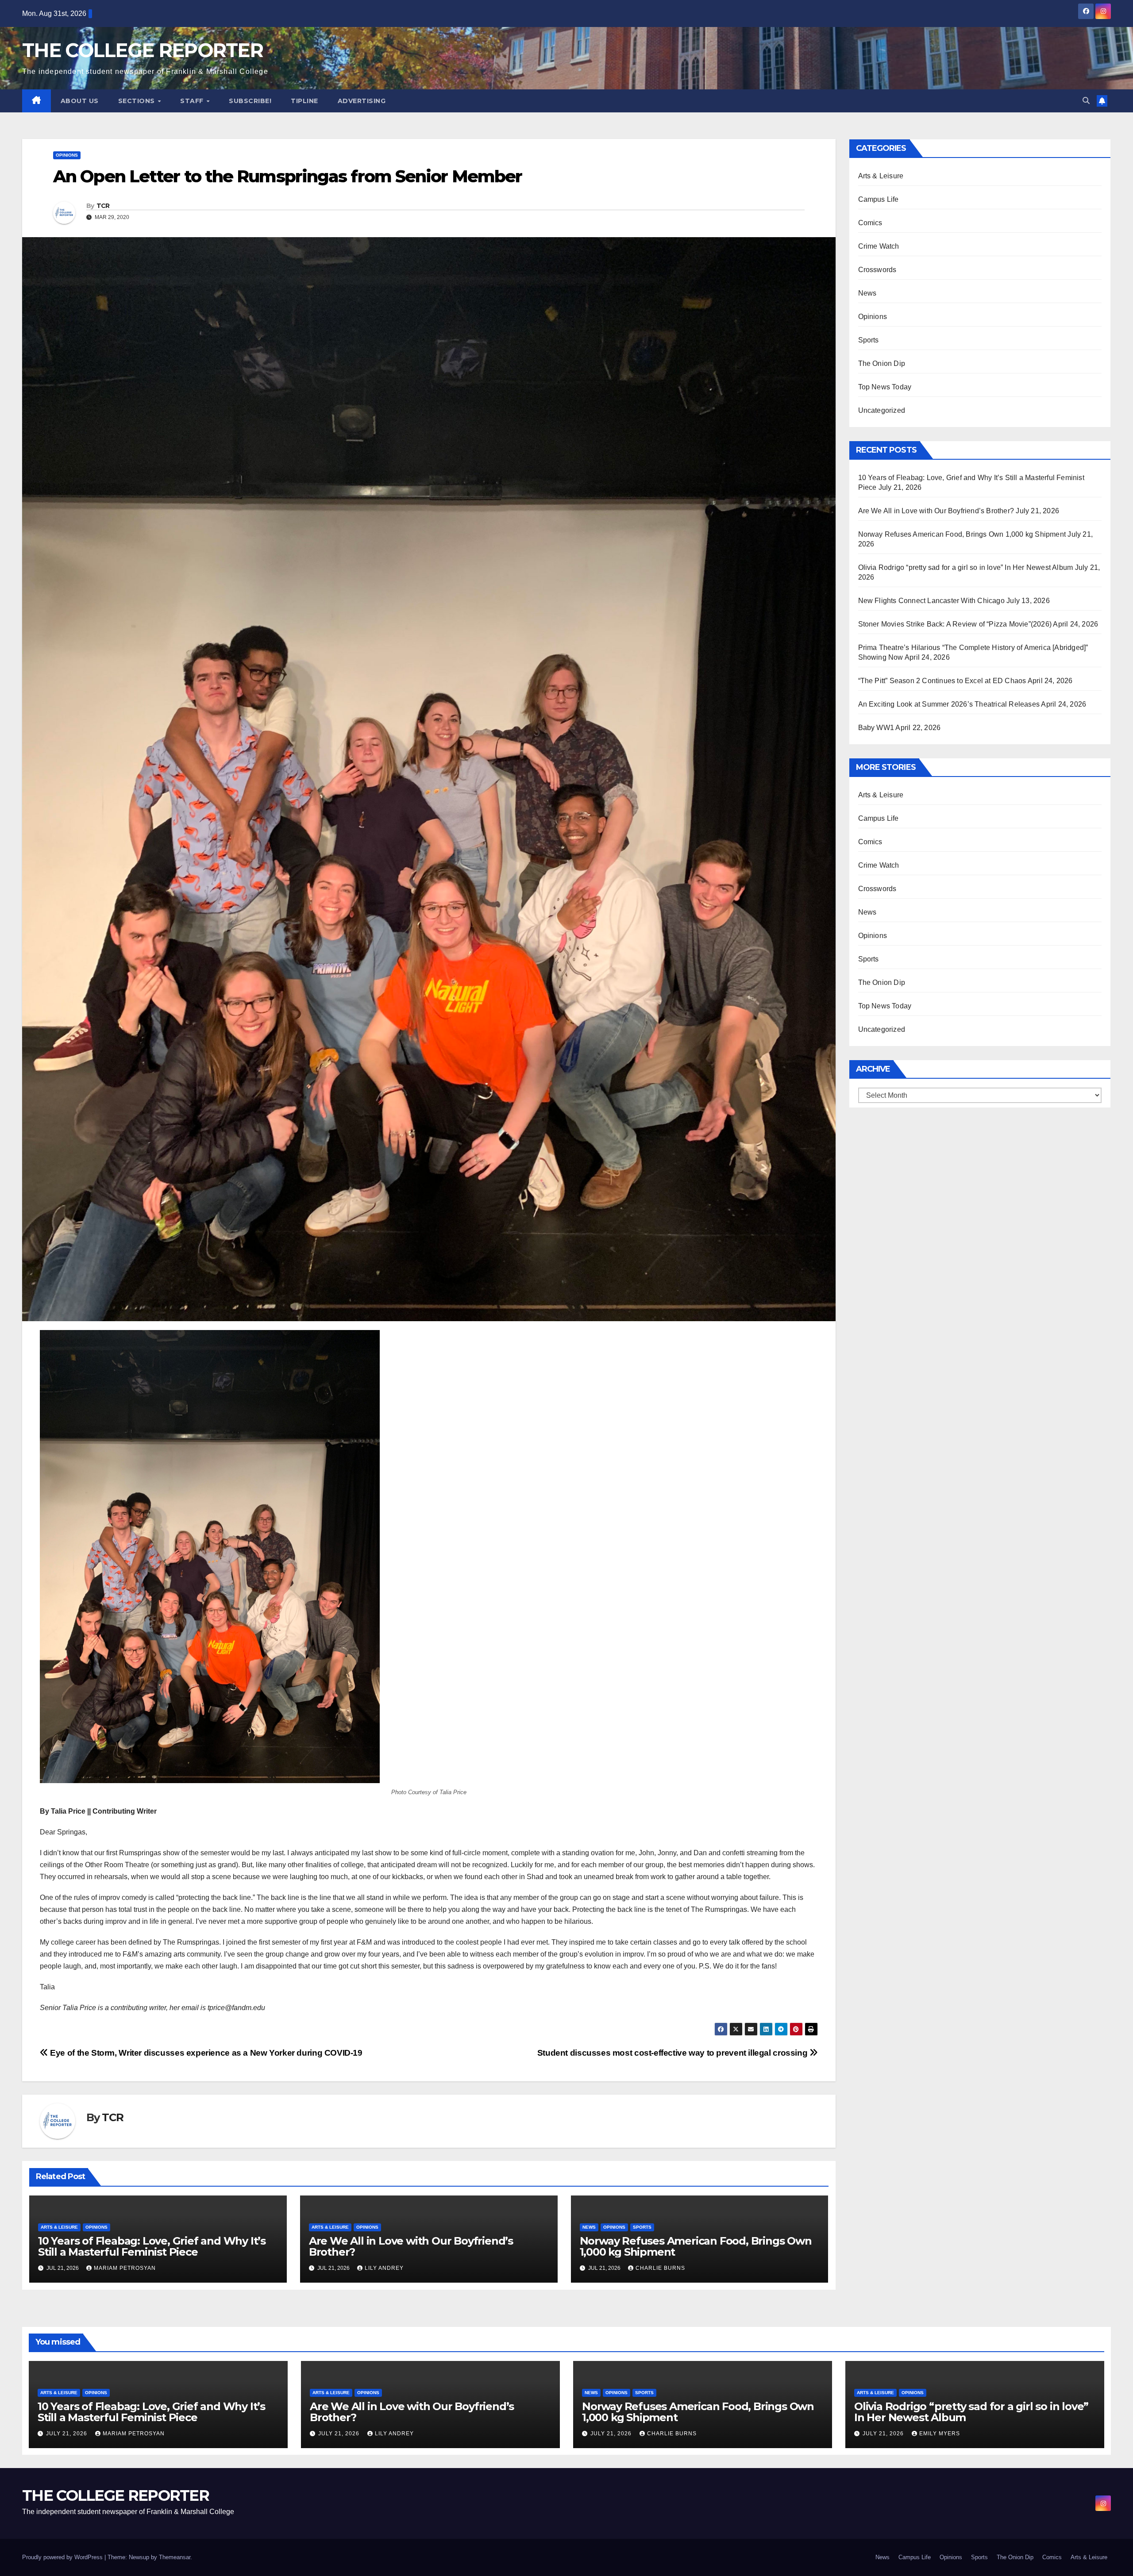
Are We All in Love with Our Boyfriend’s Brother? (411, 2246)
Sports (642, 2227)
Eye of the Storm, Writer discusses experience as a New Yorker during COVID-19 (205, 2053)
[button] (1086, 101)
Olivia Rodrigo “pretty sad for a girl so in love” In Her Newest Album (966, 567)
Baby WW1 (876, 728)
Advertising (362, 101)
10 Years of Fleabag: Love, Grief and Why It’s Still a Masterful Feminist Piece (152, 2246)
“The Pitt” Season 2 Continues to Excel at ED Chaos (942, 681)
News (589, 2227)
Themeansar (175, 2557)
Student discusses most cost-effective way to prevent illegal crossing (673, 2053)
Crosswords (877, 270)
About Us (80, 101)
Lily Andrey (384, 2268)
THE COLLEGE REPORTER (143, 50)
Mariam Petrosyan (125, 2268)
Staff (193, 101)
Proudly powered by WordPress (63, 2557)
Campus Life (879, 199)
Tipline (304, 101)
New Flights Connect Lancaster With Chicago (931, 601)
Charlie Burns (660, 2268)
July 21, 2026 (67, 2434)
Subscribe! (250, 101)
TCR (103, 206)
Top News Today (885, 387)
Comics (870, 223)
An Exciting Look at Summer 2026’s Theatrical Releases (949, 704)
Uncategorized (882, 410)
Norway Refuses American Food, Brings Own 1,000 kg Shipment (696, 2246)
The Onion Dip (882, 363)
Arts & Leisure (59, 2227)
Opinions (67, 155)
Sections (138, 101)
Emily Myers (940, 2434)
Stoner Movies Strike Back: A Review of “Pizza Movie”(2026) (955, 624)
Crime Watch (879, 246)
